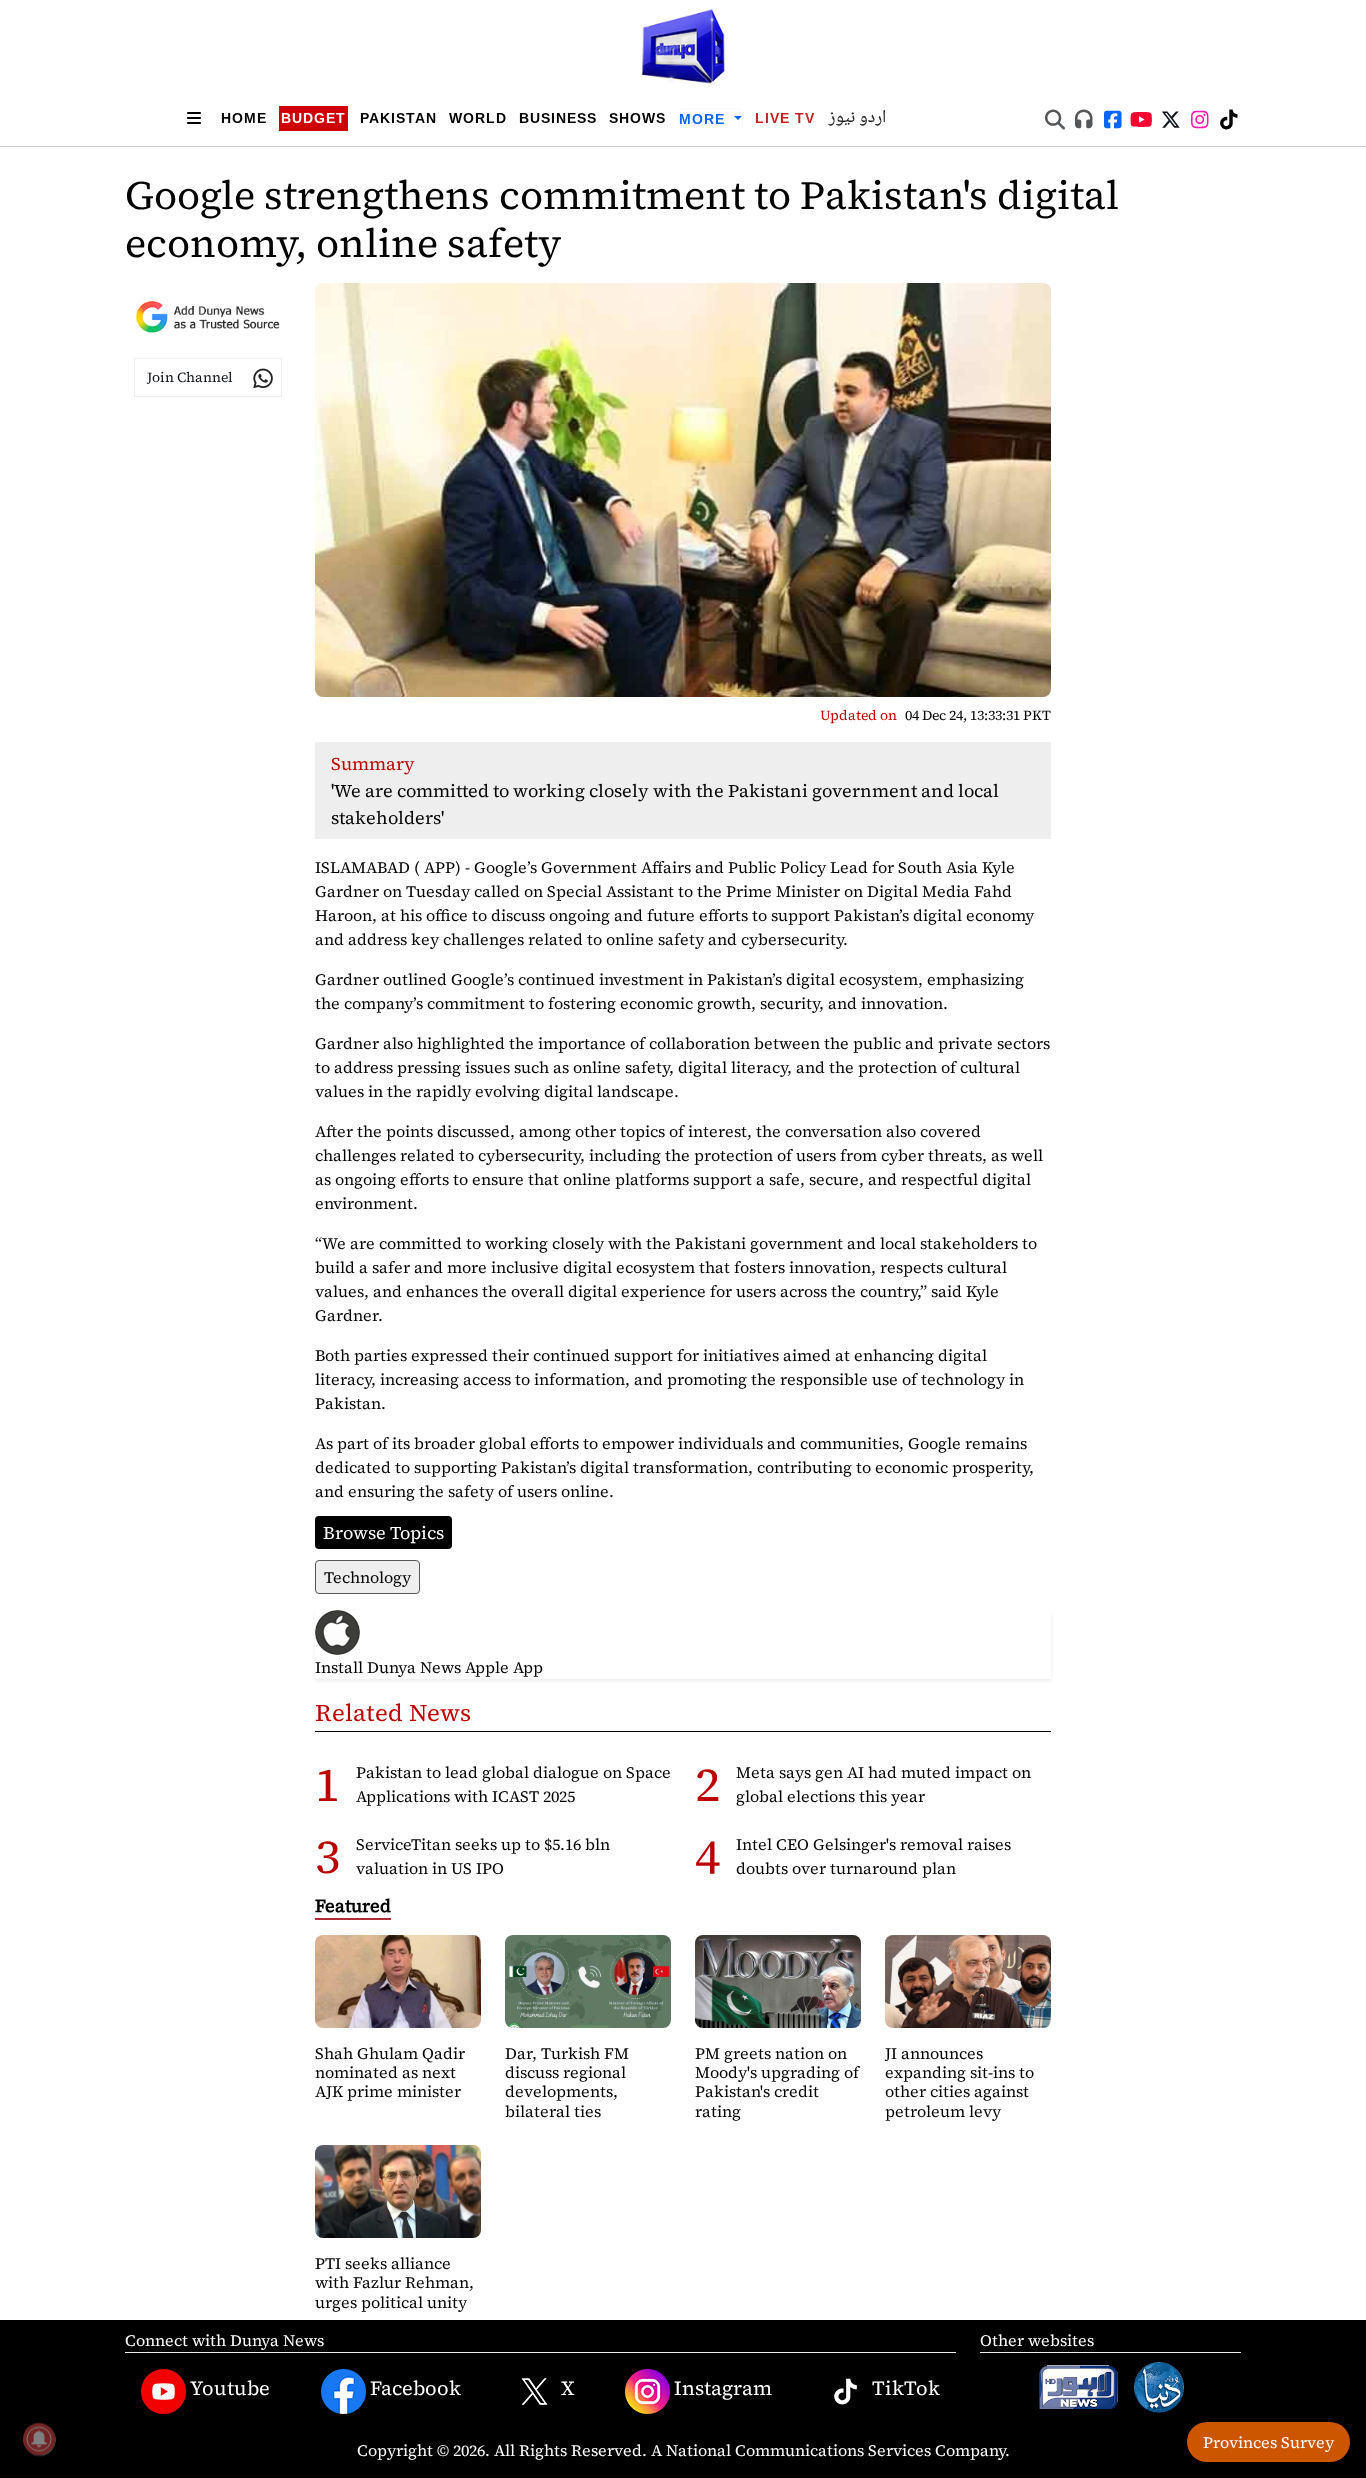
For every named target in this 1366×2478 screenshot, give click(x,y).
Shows (637, 118)
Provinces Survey (1268, 2442)
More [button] (704, 119)
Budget (313, 118)
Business (558, 118)
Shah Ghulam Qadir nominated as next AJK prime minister (390, 2072)
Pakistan (398, 118)
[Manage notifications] (39, 2439)
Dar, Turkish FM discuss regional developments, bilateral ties (567, 2082)
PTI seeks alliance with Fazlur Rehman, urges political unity (394, 2282)
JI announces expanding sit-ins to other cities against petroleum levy (959, 2082)
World (478, 118)
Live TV (785, 118)
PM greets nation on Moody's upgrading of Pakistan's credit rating (777, 2082)
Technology (367, 1577)
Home (244, 118)
